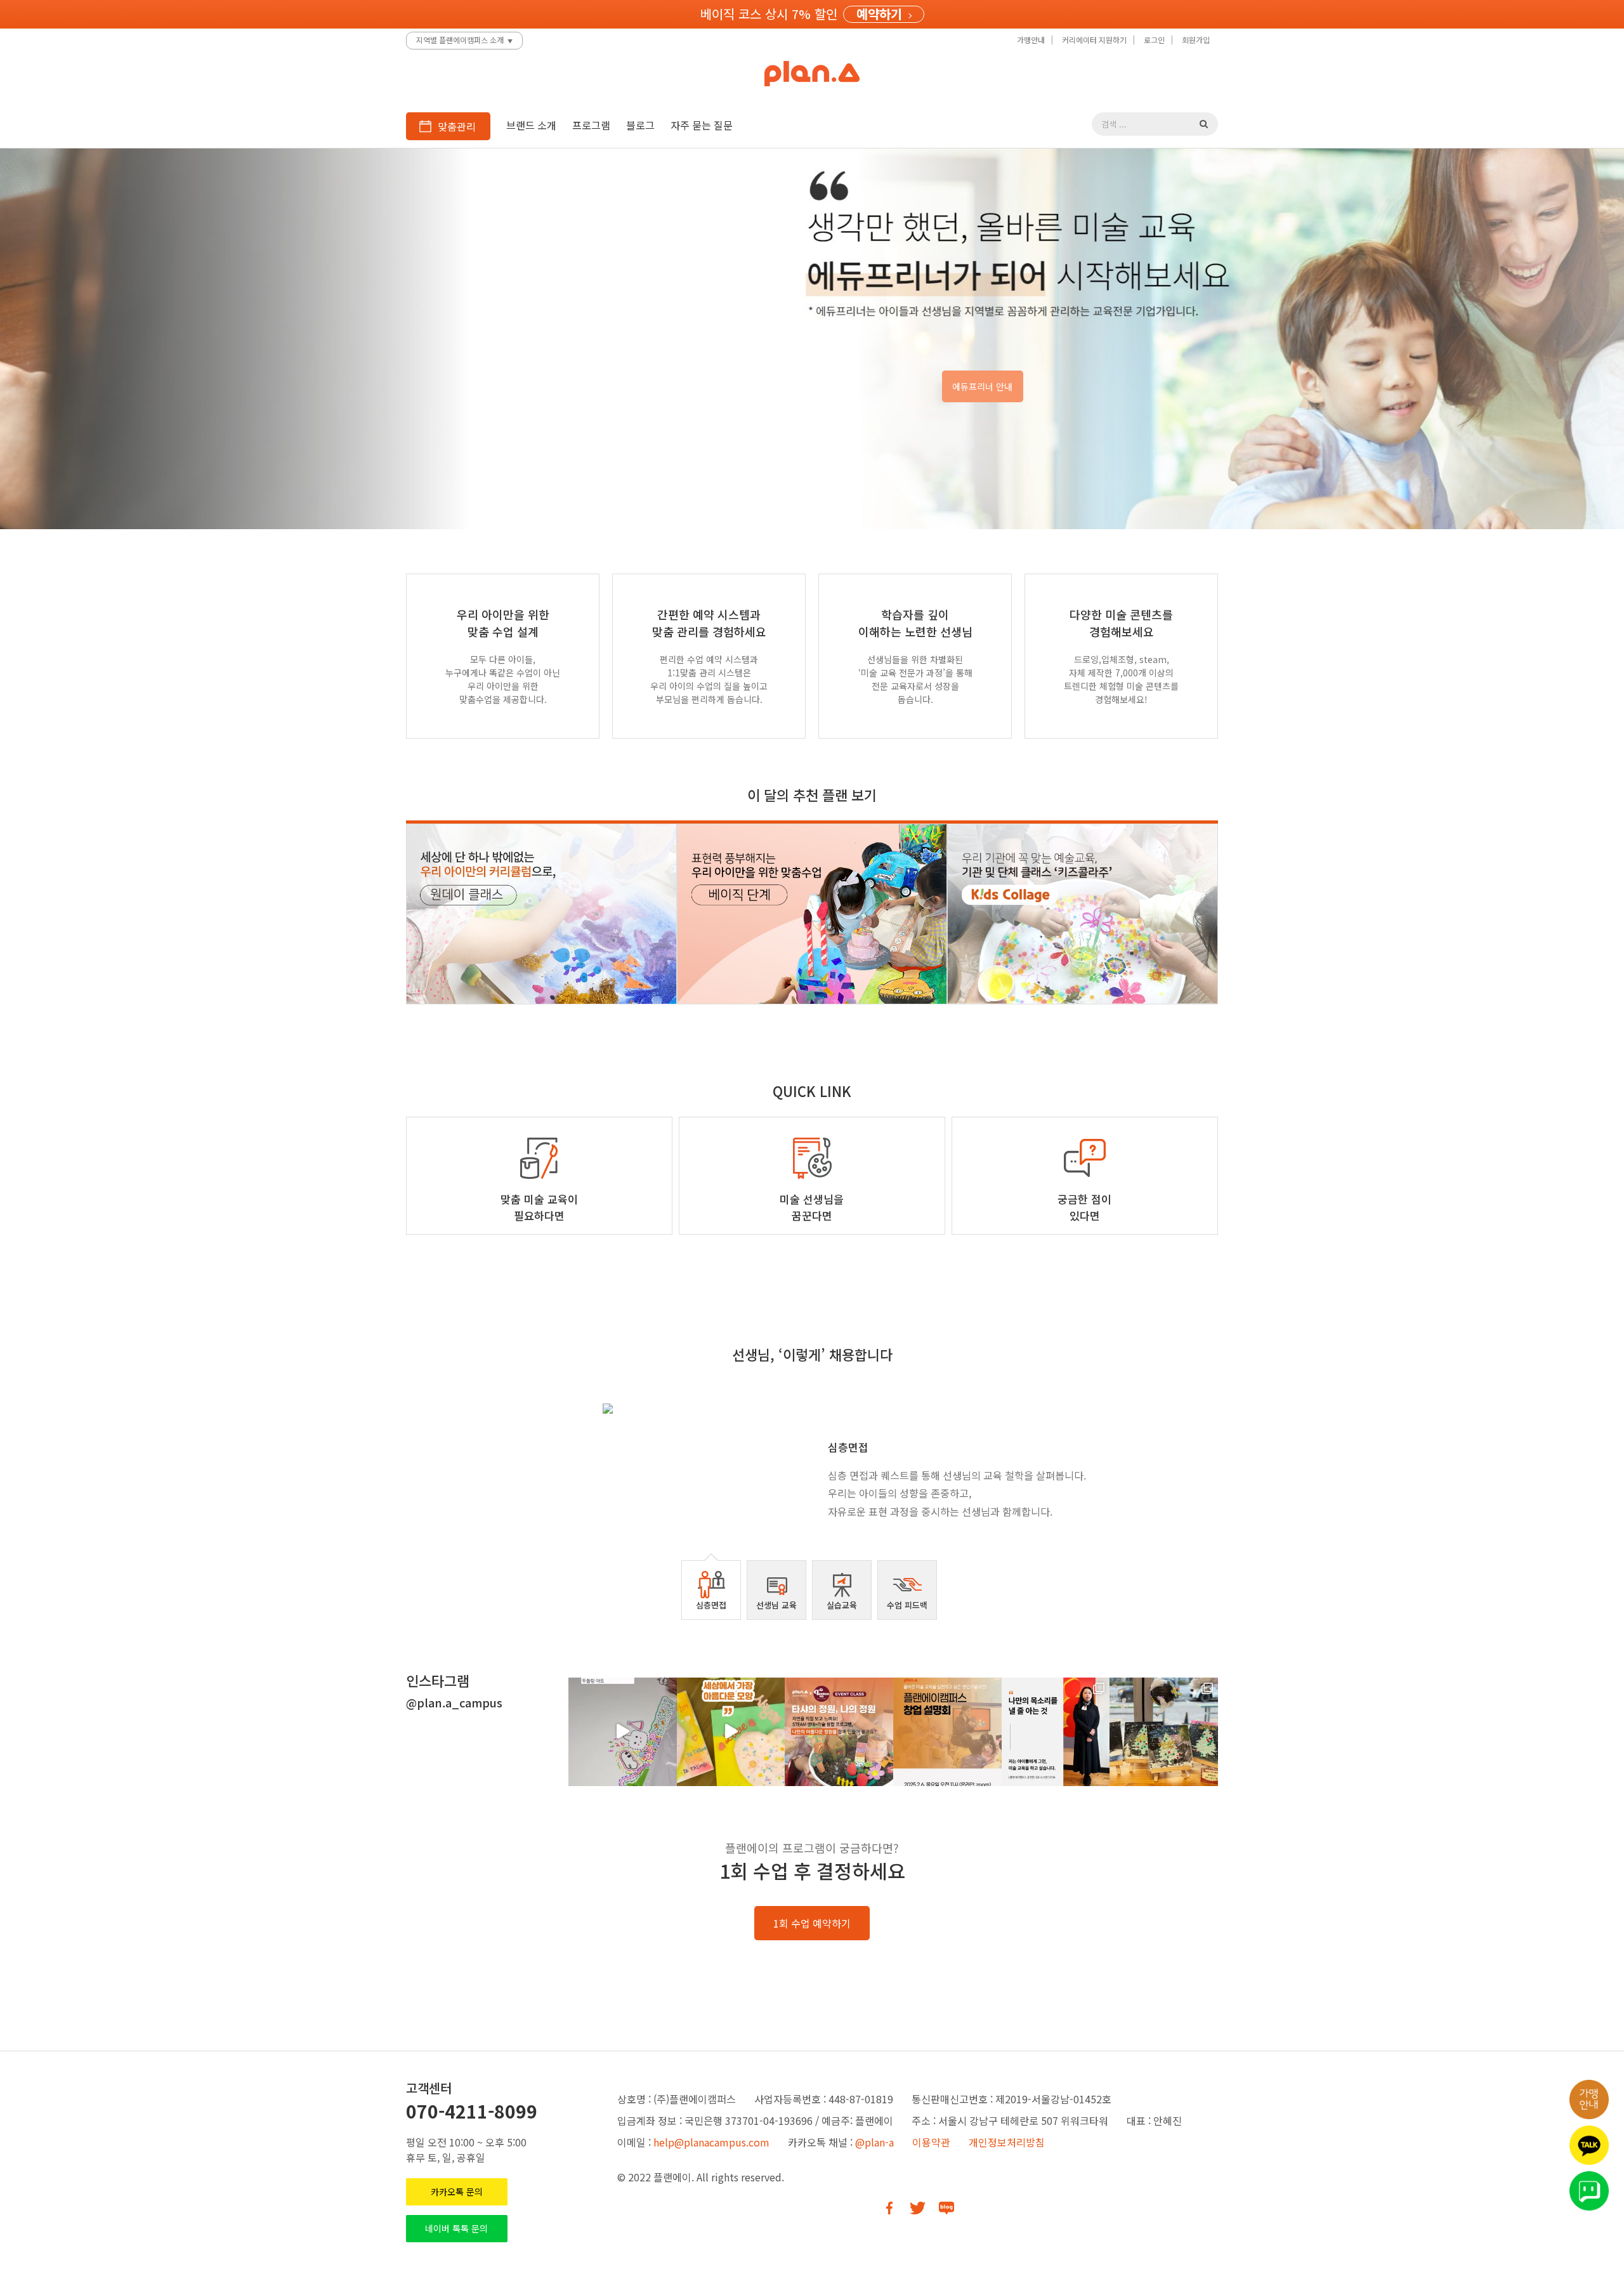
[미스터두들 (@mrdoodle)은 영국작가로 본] (623, 1732)
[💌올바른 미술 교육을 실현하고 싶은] (947, 1732)
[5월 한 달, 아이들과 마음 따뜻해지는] (731, 1732)
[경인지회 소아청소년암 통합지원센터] (1164, 1732)
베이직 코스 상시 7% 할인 (769, 14)
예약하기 (879, 14)
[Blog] (946, 2208)
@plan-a (874, 2142)
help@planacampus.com (711, 2142)
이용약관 (931, 2142)
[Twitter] (918, 2208)
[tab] (711, 1590)
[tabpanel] (812, 1467)
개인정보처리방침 (1007, 2142)
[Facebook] (889, 2208)
